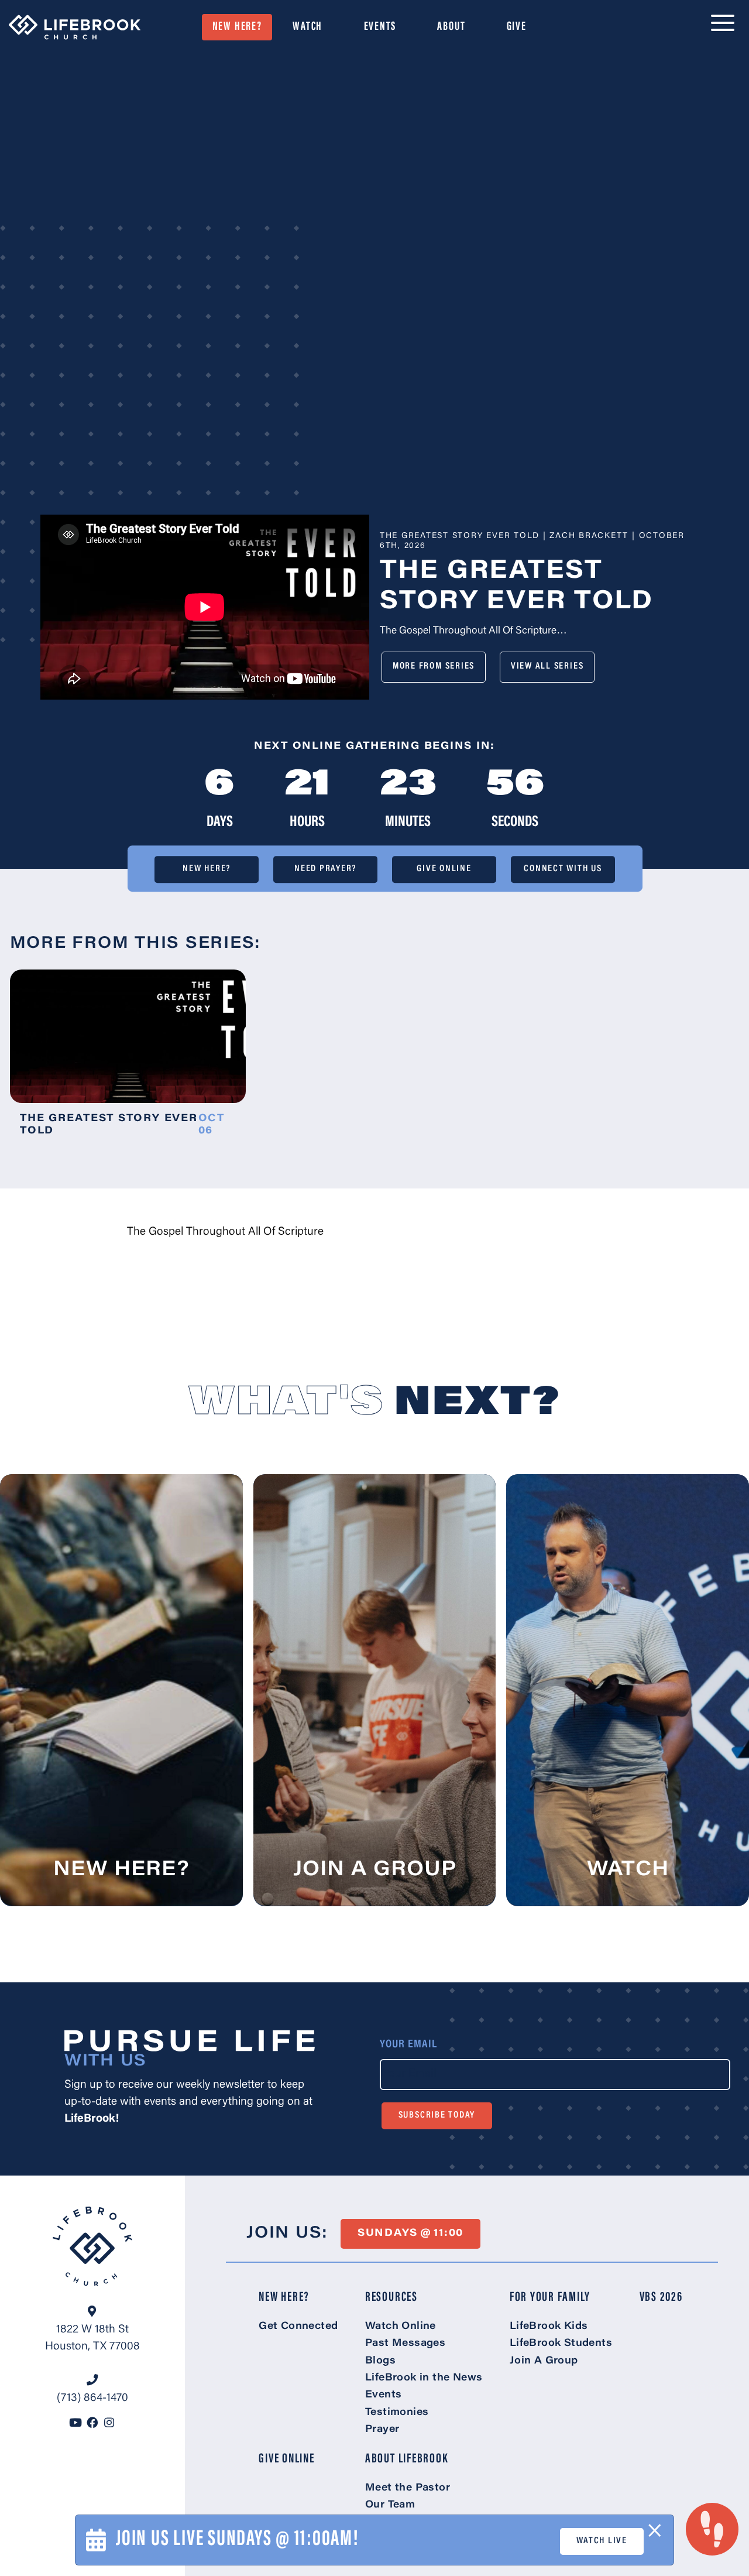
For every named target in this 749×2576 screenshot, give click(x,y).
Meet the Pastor (408, 2488)
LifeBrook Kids (549, 2327)
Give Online (444, 869)
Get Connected (298, 2327)
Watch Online (401, 2327)
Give (517, 27)
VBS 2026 (661, 2298)
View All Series (547, 666)
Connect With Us (563, 869)
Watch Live (602, 2541)
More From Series (434, 666)
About (451, 27)
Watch (307, 27)
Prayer (382, 2430)
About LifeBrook (407, 2459)
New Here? (237, 27)
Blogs (380, 2361)
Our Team (390, 2505)
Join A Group (544, 2361)
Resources (391, 2298)
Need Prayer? (325, 869)
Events (380, 27)
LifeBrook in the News (424, 2378)
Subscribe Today (437, 2115)
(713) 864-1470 (92, 2398)
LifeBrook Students (561, 2344)
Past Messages (405, 2344)
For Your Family (550, 2298)
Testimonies (397, 2413)
